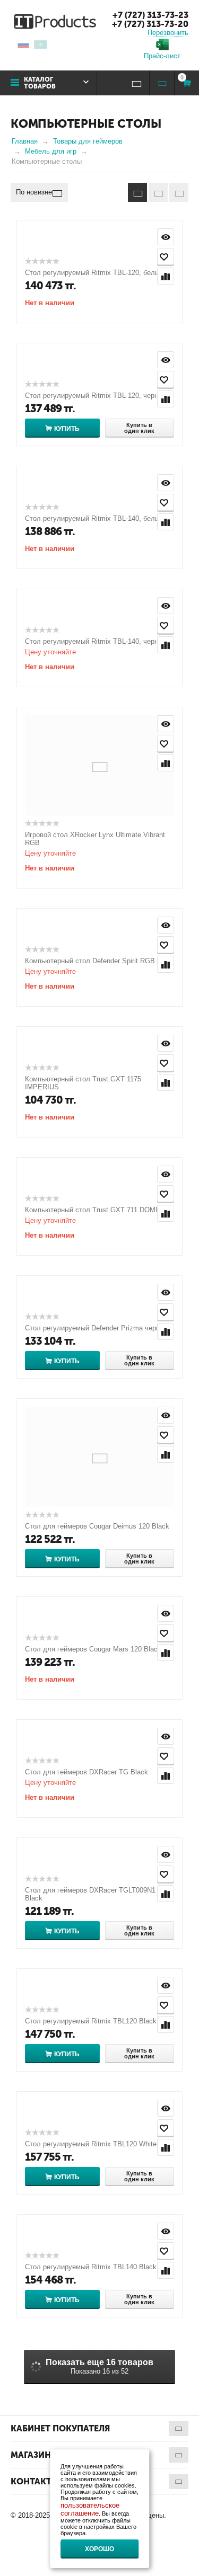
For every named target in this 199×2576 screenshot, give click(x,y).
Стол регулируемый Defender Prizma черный (97, 1328)
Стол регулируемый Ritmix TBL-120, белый (94, 273)
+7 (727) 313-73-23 (150, 15)
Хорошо (99, 2549)
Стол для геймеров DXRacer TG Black (86, 1772)
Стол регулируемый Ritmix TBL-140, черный (96, 641)
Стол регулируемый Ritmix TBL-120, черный (96, 396)
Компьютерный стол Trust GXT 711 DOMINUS (98, 1210)
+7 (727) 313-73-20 (150, 24)
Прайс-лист (162, 56)
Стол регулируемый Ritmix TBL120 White (91, 2144)
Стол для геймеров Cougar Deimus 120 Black (97, 1526)
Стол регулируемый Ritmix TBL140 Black (91, 2267)
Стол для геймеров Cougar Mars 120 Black (93, 1649)
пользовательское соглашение (90, 2509)
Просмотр (166, 237)
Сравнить (166, 276)
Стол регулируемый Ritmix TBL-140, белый (94, 518)
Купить (67, 429)
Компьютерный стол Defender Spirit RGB (90, 961)
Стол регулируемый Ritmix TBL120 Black (91, 2021)
